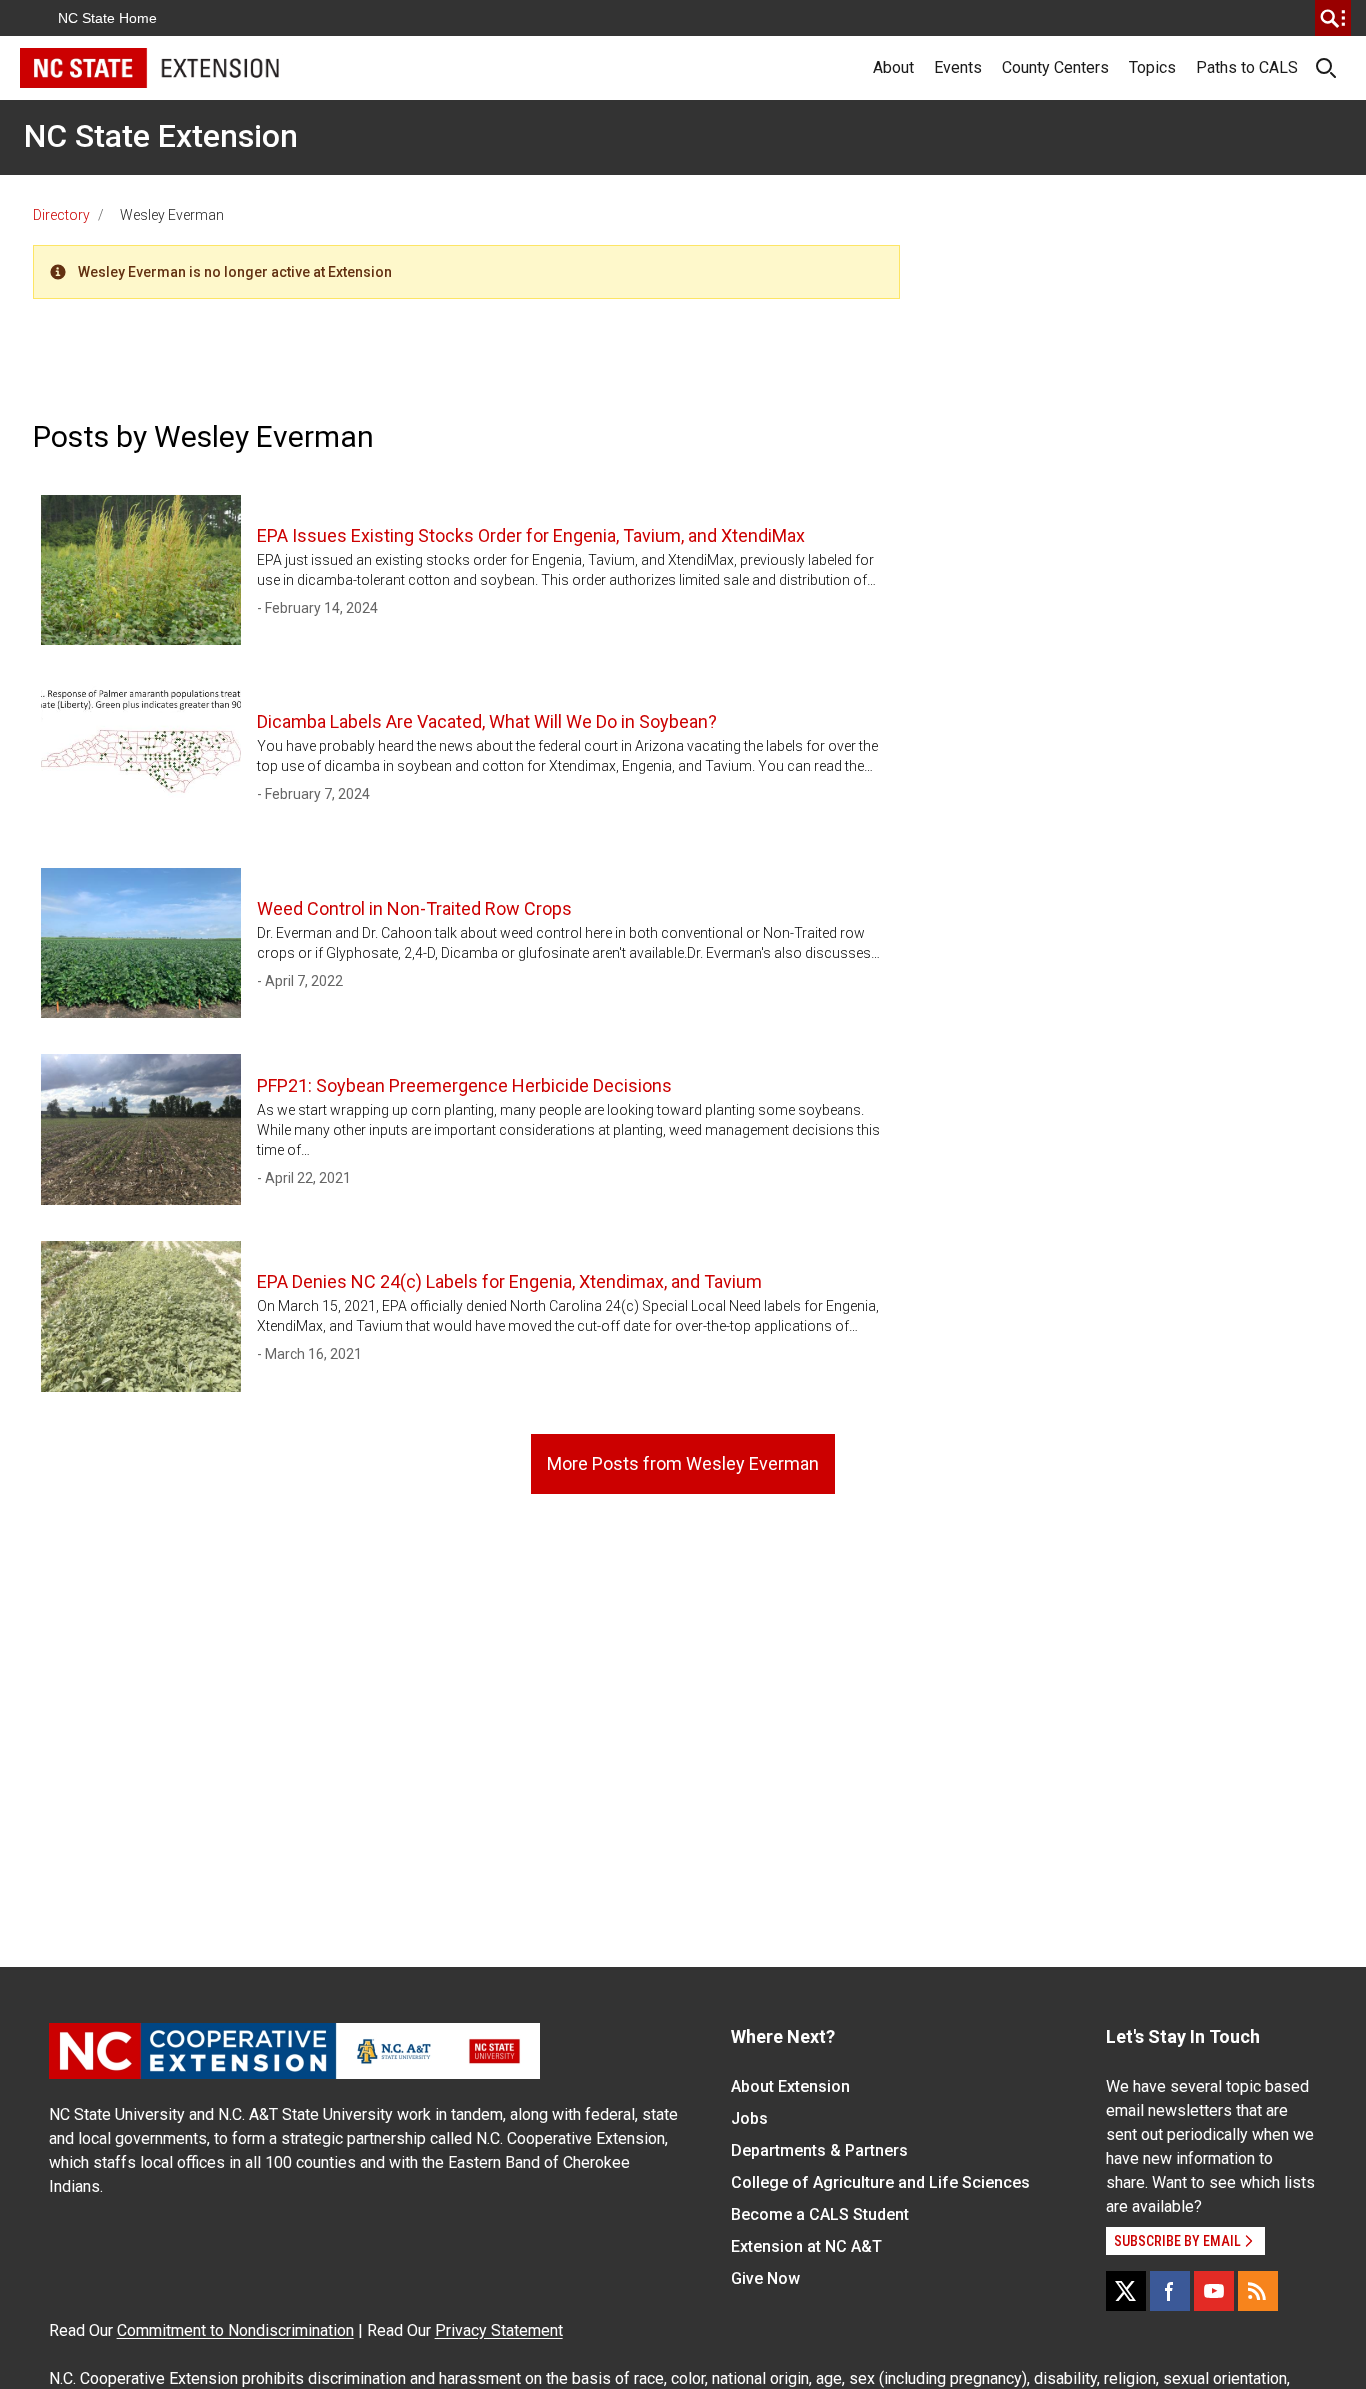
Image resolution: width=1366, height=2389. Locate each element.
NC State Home (107, 18)
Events (958, 67)
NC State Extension (161, 136)
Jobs (749, 2118)
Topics (1152, 67)
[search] (1333, 18)
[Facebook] (1170, 2291)
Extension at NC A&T (806, 2246)
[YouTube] (1214, 2291)
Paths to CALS (1247, 67)
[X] (1126, 2291)
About (893, 67)
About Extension (790, 2086)
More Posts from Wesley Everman (683, 1463)
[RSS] (1258, 2291)
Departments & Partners (819, 2150)
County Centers (1055, 67)
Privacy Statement (499, 2330)
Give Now (765, 2278)
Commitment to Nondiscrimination (235, 2330)
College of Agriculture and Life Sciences (880, 2182)
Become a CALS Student (820, 2214)
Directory (61, 215)
